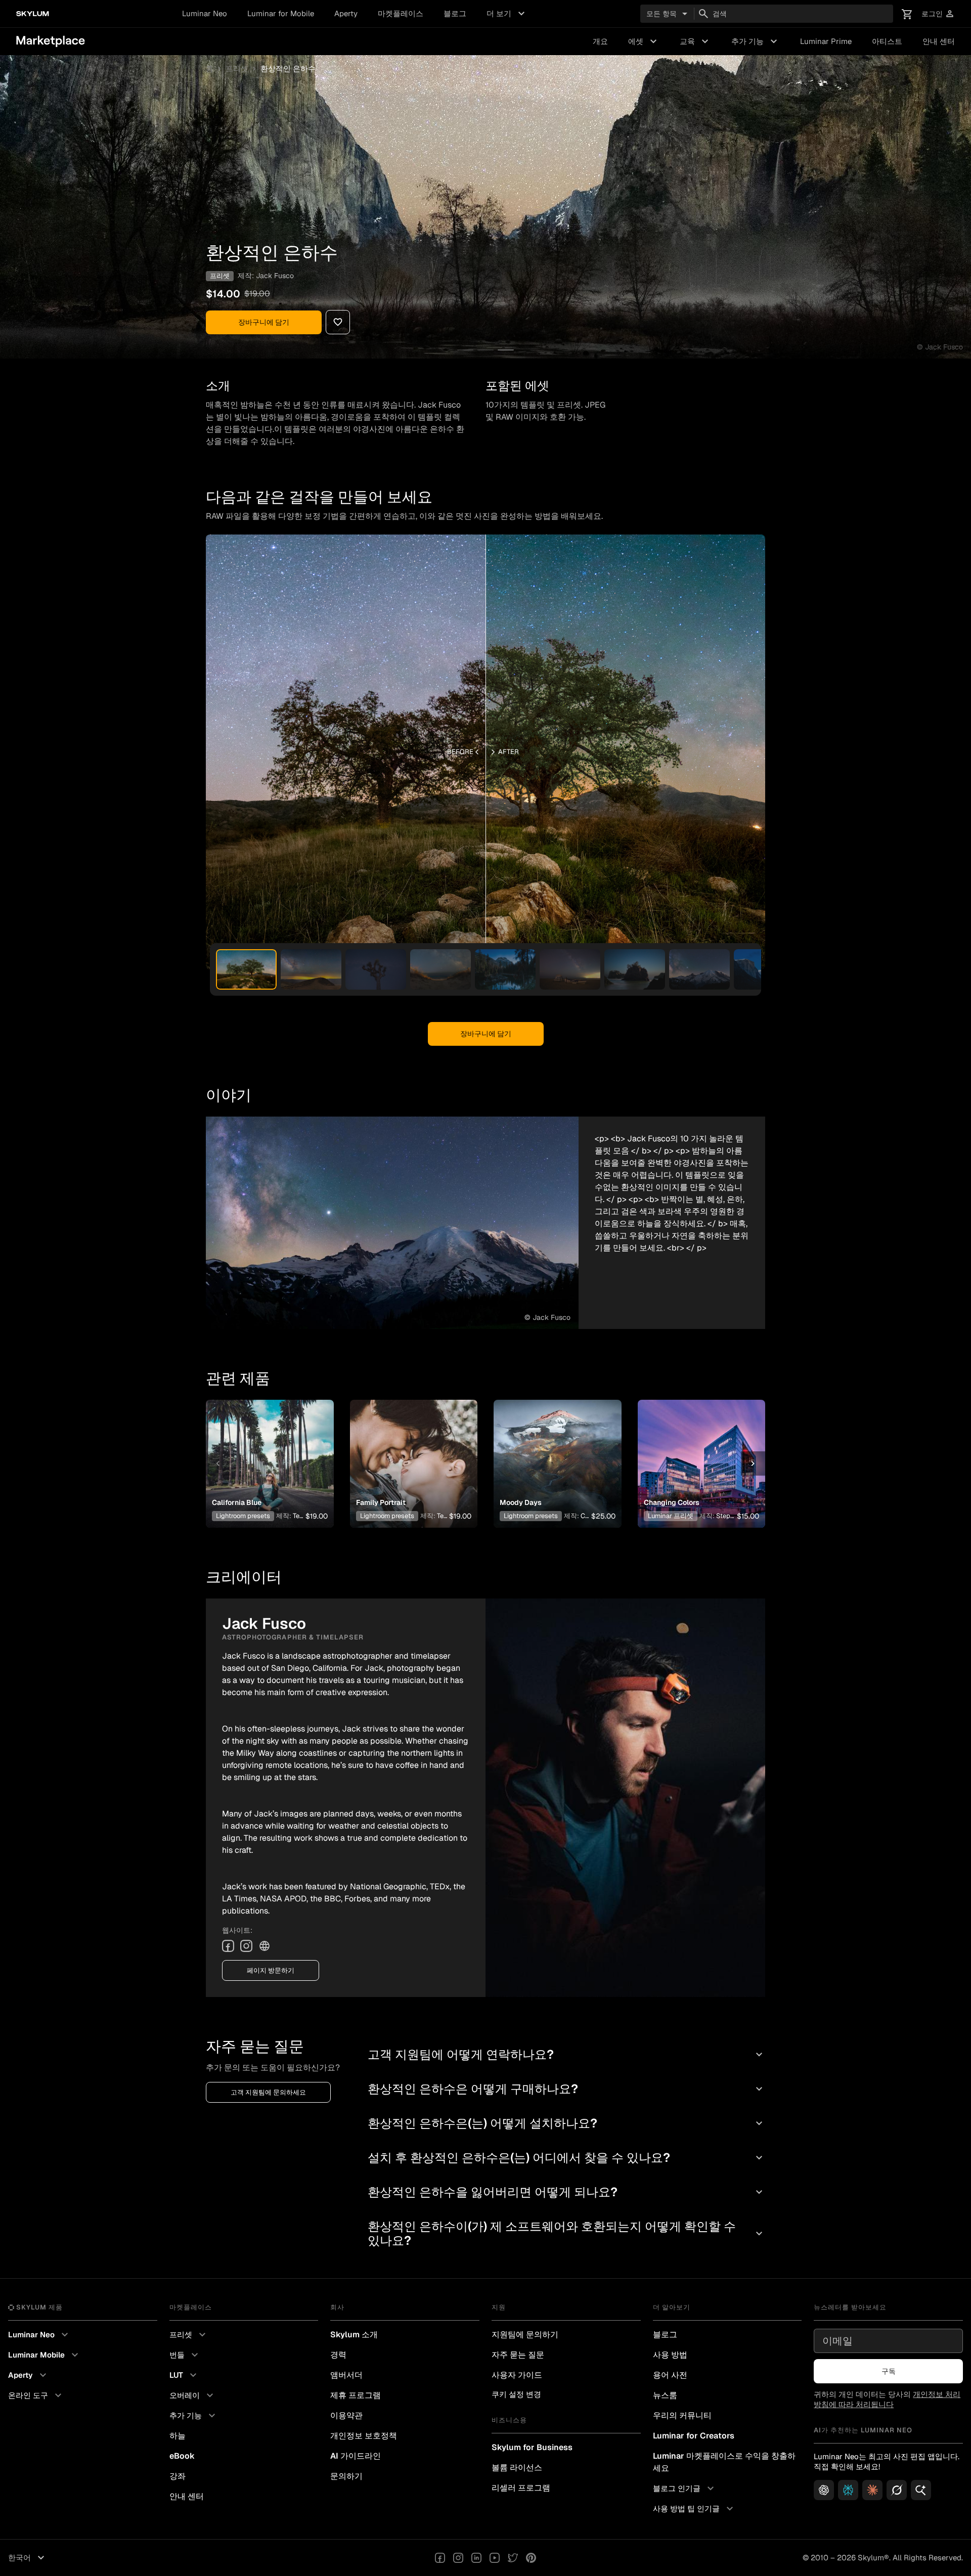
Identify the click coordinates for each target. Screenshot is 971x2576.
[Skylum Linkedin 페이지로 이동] (476, 2558)
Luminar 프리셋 (671, 1516)
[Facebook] (228, 1946)
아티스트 (887, 41)
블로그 (455, 13)
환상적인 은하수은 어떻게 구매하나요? (566, 2089)
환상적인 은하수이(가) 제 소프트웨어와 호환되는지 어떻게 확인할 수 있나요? (566, 2233)
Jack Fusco (275, 276)
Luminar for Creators (694, 2436)
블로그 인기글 (685, 2489)
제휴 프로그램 (356, 2395)
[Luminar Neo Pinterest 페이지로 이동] (531, 2558)
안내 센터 (939, 41)
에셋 (644, 41)
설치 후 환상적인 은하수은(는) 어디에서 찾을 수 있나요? (566, 2158)
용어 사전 (670, 2375)
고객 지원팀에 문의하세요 (268, 2092)
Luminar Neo (205, 13)
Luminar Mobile (45, 2355)
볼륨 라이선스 (517, 2468)
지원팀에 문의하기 (525, 2335)
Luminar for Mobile (281, 13)
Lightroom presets (243, 1516)
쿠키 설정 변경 (516, 2394)
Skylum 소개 (354, 2335)
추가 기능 (756, 41)
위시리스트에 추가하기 (268, 1451)
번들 (185, 2355)
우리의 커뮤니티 (682, 2415)
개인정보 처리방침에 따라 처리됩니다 (887, 2399)
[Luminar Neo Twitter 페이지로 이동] (513, 2558)
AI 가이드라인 (356, 2456)
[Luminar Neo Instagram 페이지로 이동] (458, 2558)
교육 (695, 41)
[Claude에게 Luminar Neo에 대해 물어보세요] (872, 2490)
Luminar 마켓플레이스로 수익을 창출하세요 (724, 2462)
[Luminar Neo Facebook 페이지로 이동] (440, 2558)
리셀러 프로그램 (521, 2488)
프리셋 (237, 69)
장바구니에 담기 (264, 322)
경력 (338, 2355)
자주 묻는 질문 (518, 2355)
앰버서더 (346, 2375)
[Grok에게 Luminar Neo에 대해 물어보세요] (897, 2490)
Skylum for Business (532, 2447)
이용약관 (346, 2415)
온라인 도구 (36, 2395)
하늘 (178, 2436)
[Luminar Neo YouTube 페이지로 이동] (495, 2558)
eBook (182, 2456)
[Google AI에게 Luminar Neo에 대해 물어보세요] (921, 2490)
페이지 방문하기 (271, 1970)
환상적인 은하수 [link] (288, 69)
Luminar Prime (826, 41)
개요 (600, 41)
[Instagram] (246, 1946)
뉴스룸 (665, 2395)
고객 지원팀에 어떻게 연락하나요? (566, 2054)
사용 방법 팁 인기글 (694, 2509)
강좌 (178, 2476)
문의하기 (346, 2476)
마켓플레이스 (401, 13)
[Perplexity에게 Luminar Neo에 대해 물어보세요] (848, 2490)
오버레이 (193, 2395)
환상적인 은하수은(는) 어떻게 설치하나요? (566, 2123)
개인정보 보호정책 (364, 2436)
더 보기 (507, 14)
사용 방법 (670, 2355)
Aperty (346, 13)
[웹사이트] (264, 1946)
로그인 (938, 14)
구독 (889, 2371)
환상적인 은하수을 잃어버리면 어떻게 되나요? (566, 2192)
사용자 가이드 (517, 2375)
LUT (184, 2375)
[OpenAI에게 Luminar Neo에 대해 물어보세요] (824, 2490)
